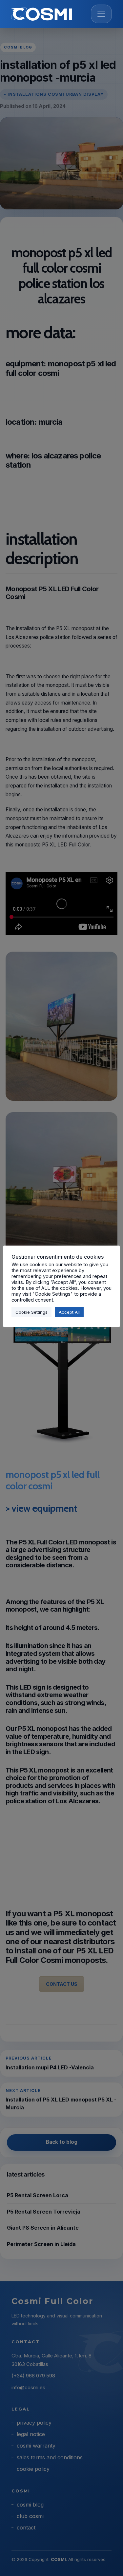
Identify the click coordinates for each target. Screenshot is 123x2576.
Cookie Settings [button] (31, 1312)
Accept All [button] (69, 1312)
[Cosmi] (41, 14)
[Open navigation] (101, 14)
